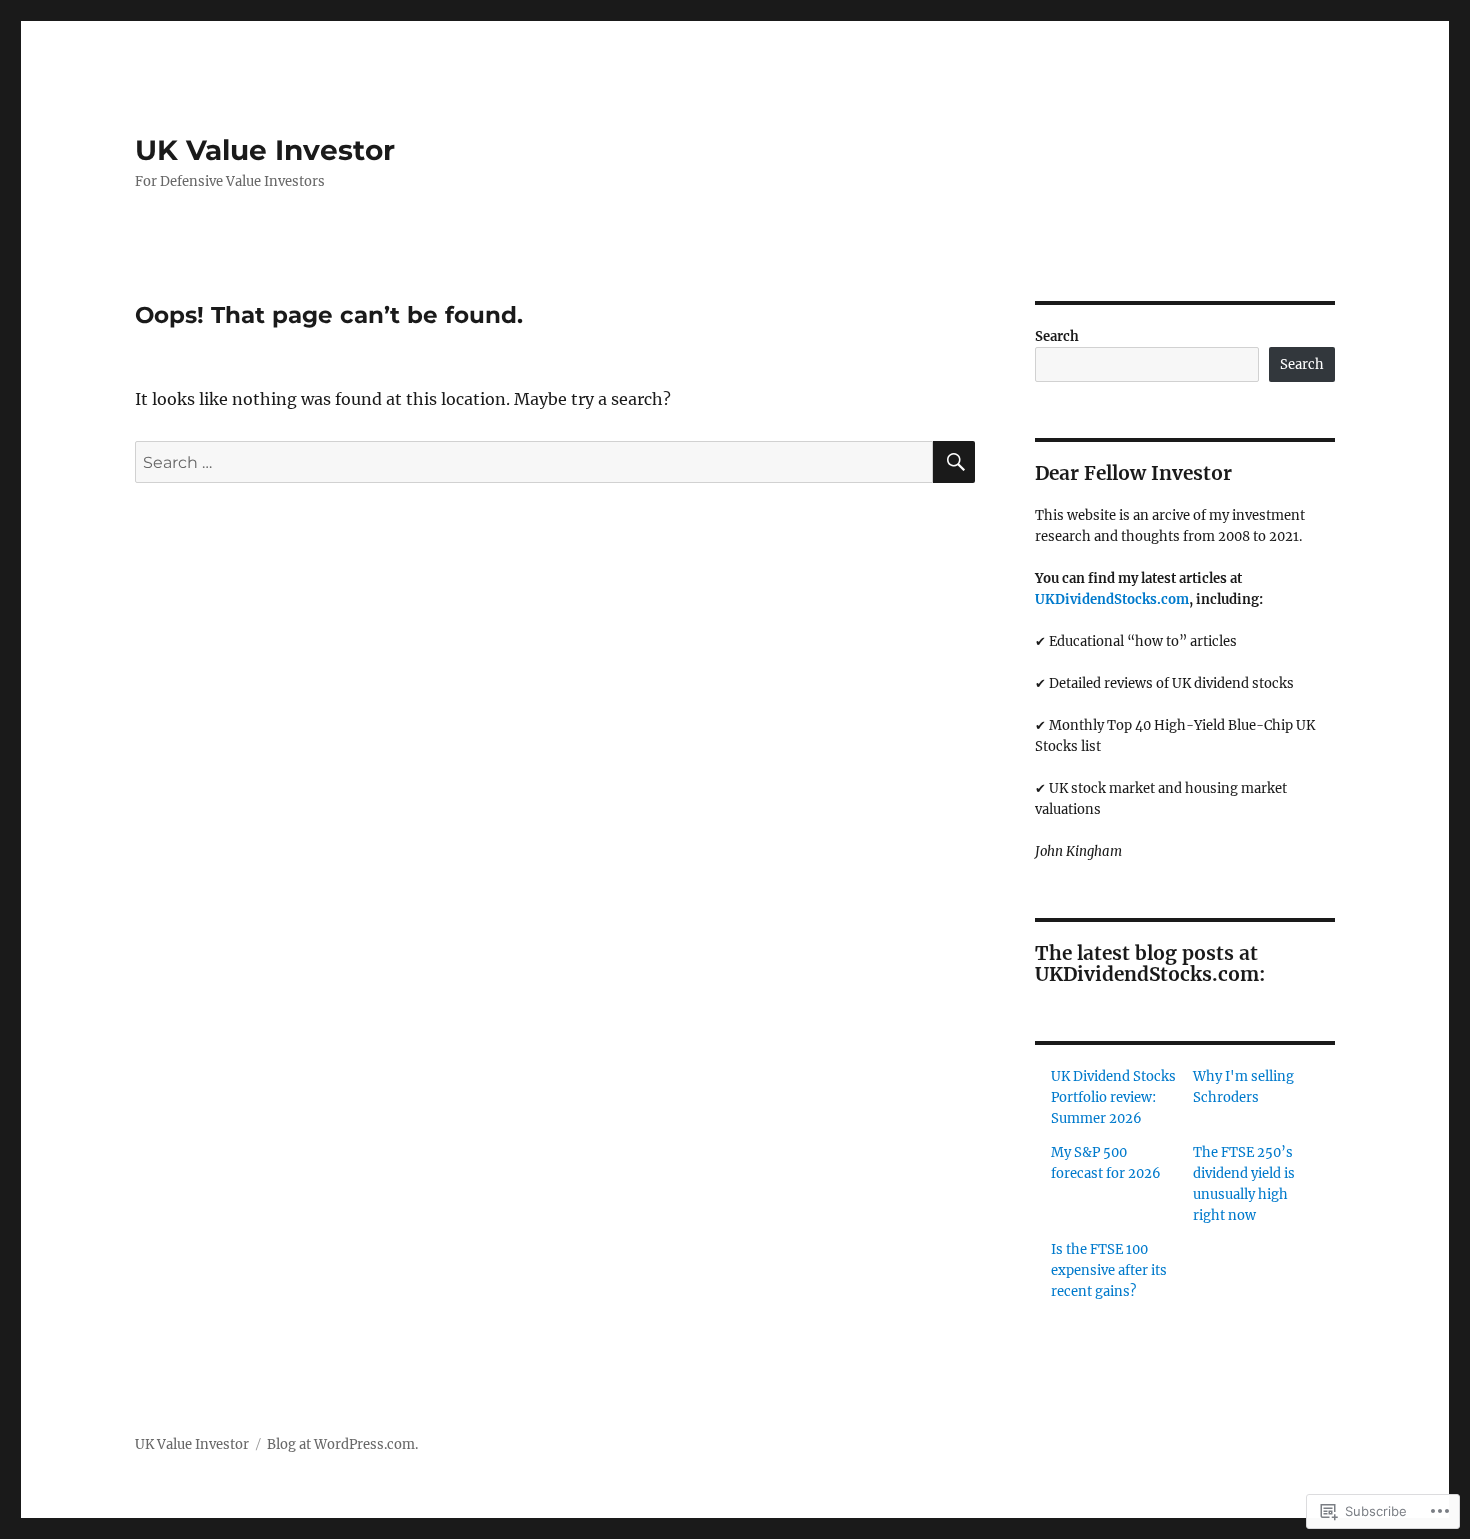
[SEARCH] (954, 462)
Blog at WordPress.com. (342, 1444)
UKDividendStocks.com (1112, 599)
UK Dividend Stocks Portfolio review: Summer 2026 (1113, 1097)
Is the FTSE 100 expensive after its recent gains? (1109, 1270)
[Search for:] (534, 462)
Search (1057, 336)
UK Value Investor (265, 150)
